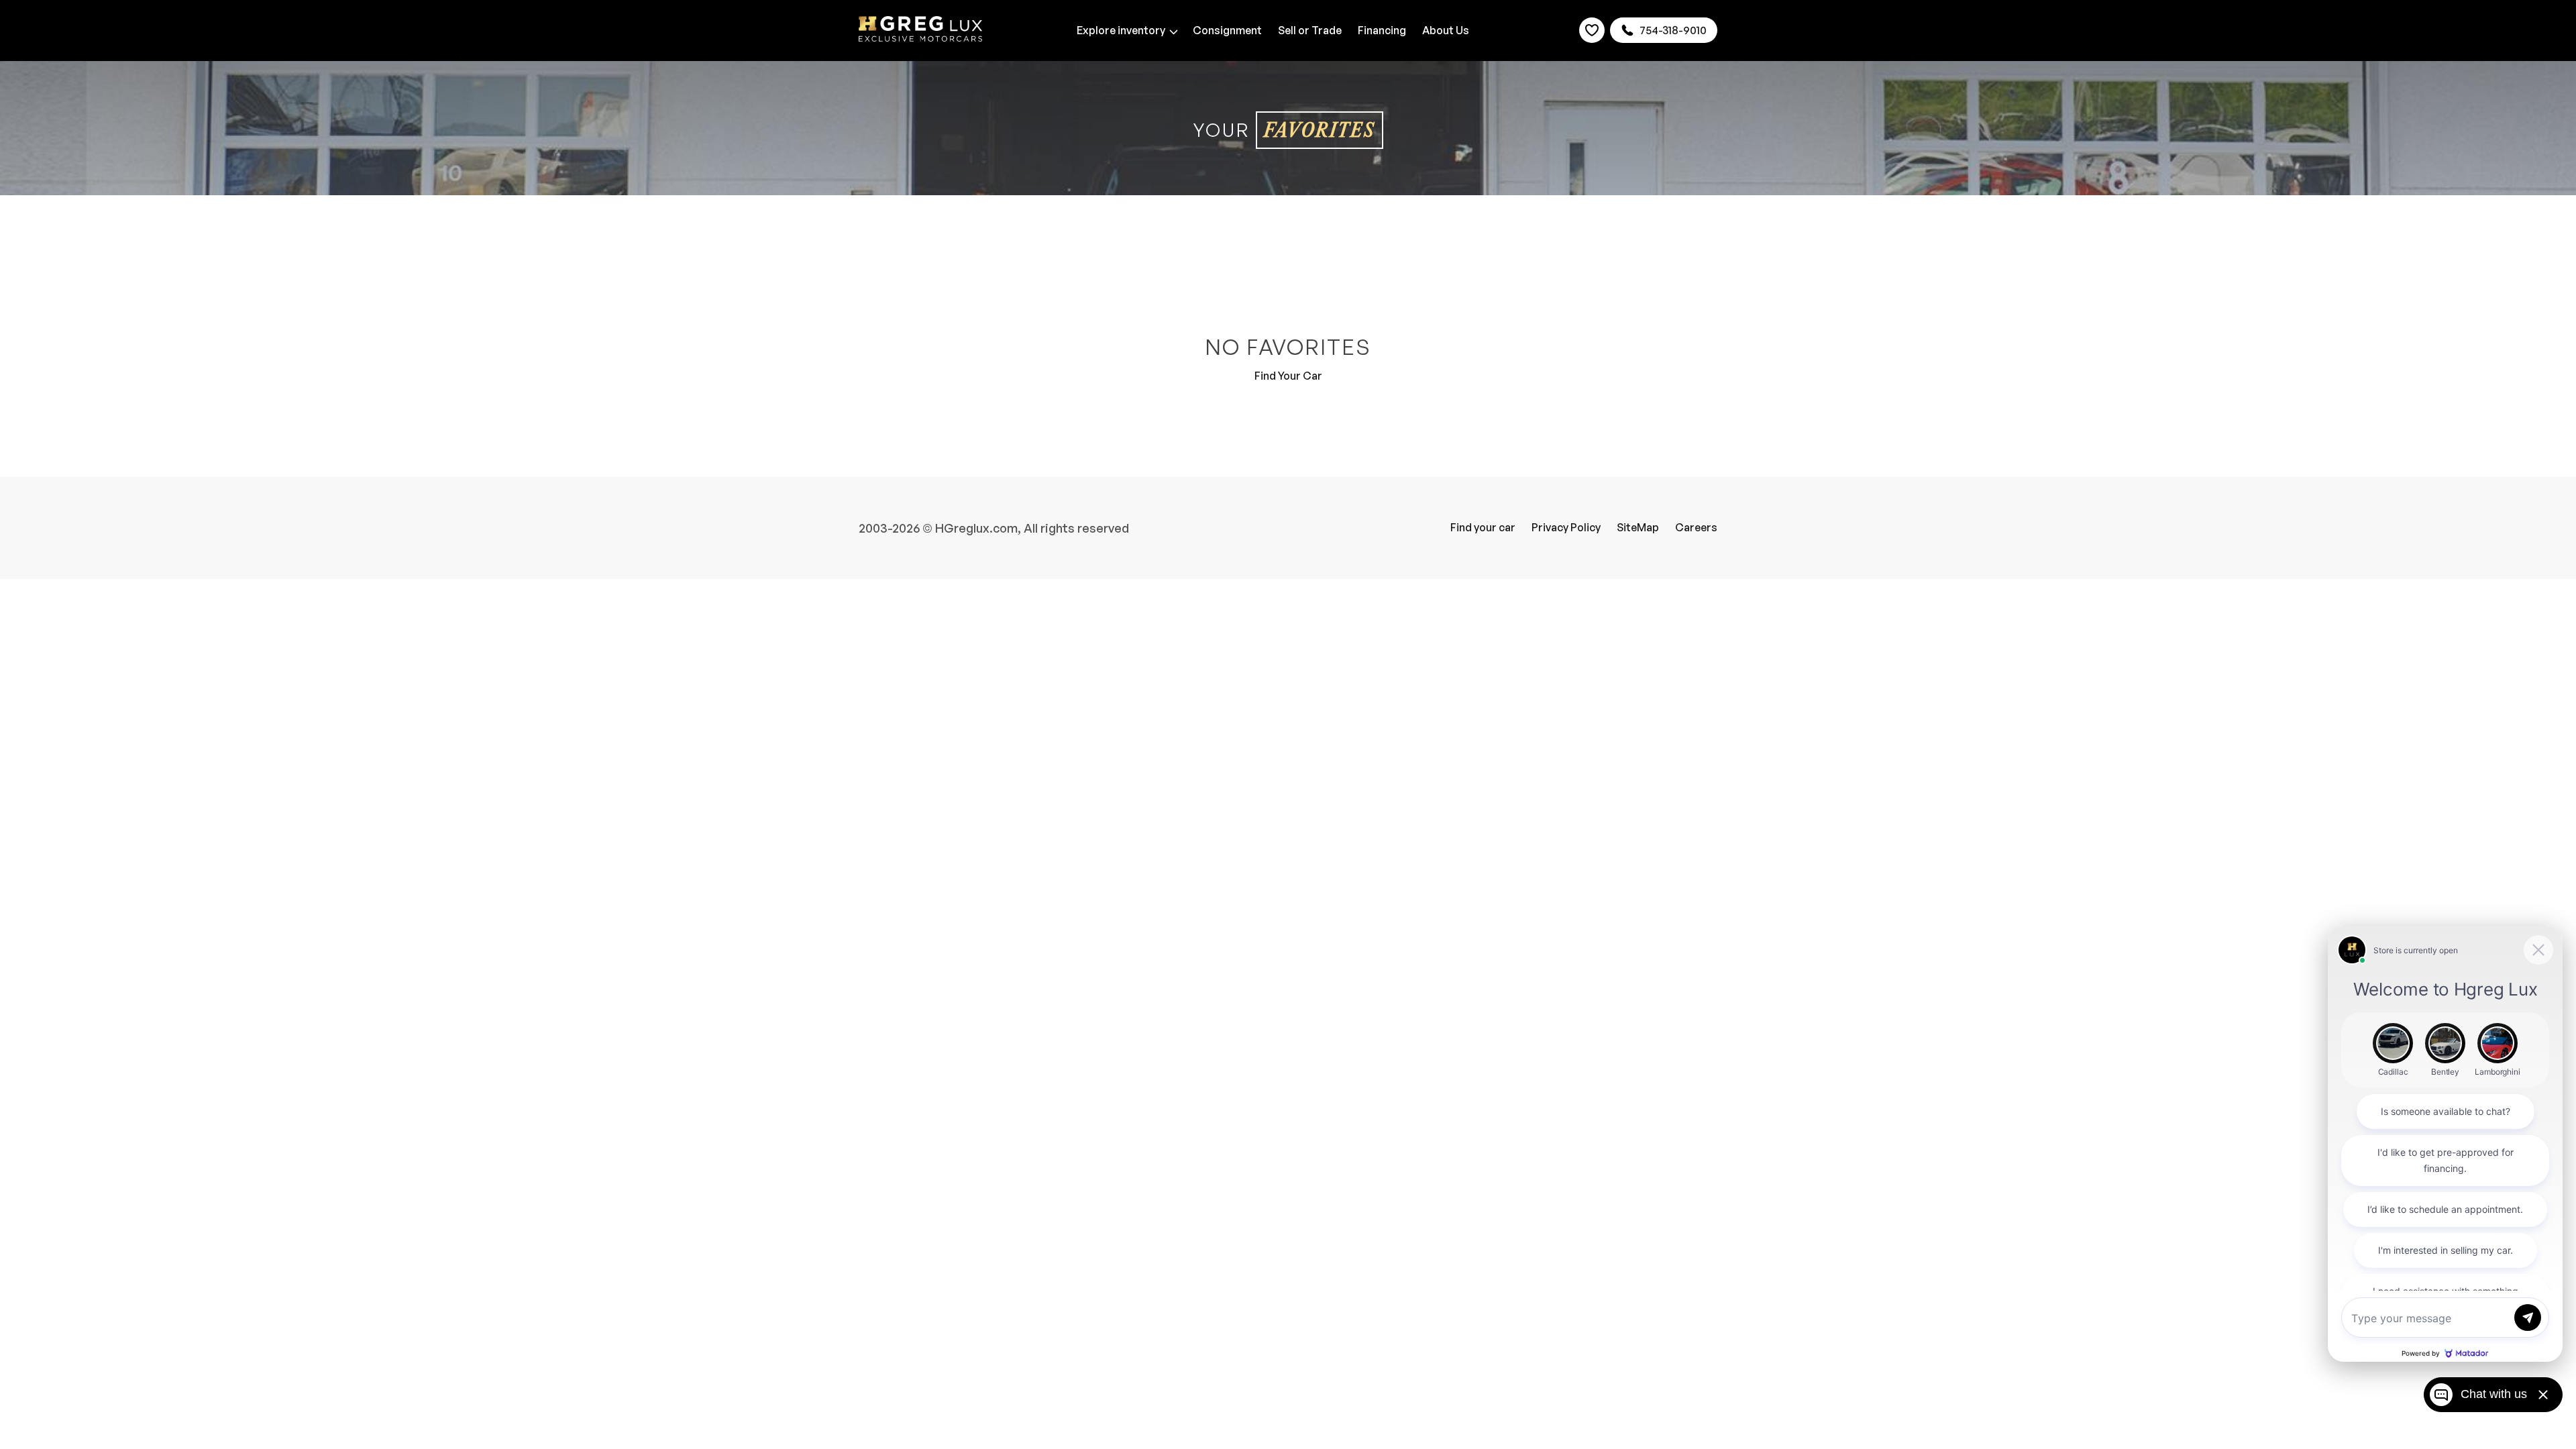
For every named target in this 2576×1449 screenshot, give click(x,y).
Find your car (1483, 527)
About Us (1446, 30)
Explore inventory (1121, 30)
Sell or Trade (1310, 30)
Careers (1696, 527)
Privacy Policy (1566, 527)
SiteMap (1638, 527)
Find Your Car (1288, 376)
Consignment (1227, 30)
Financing (1382, 30)
